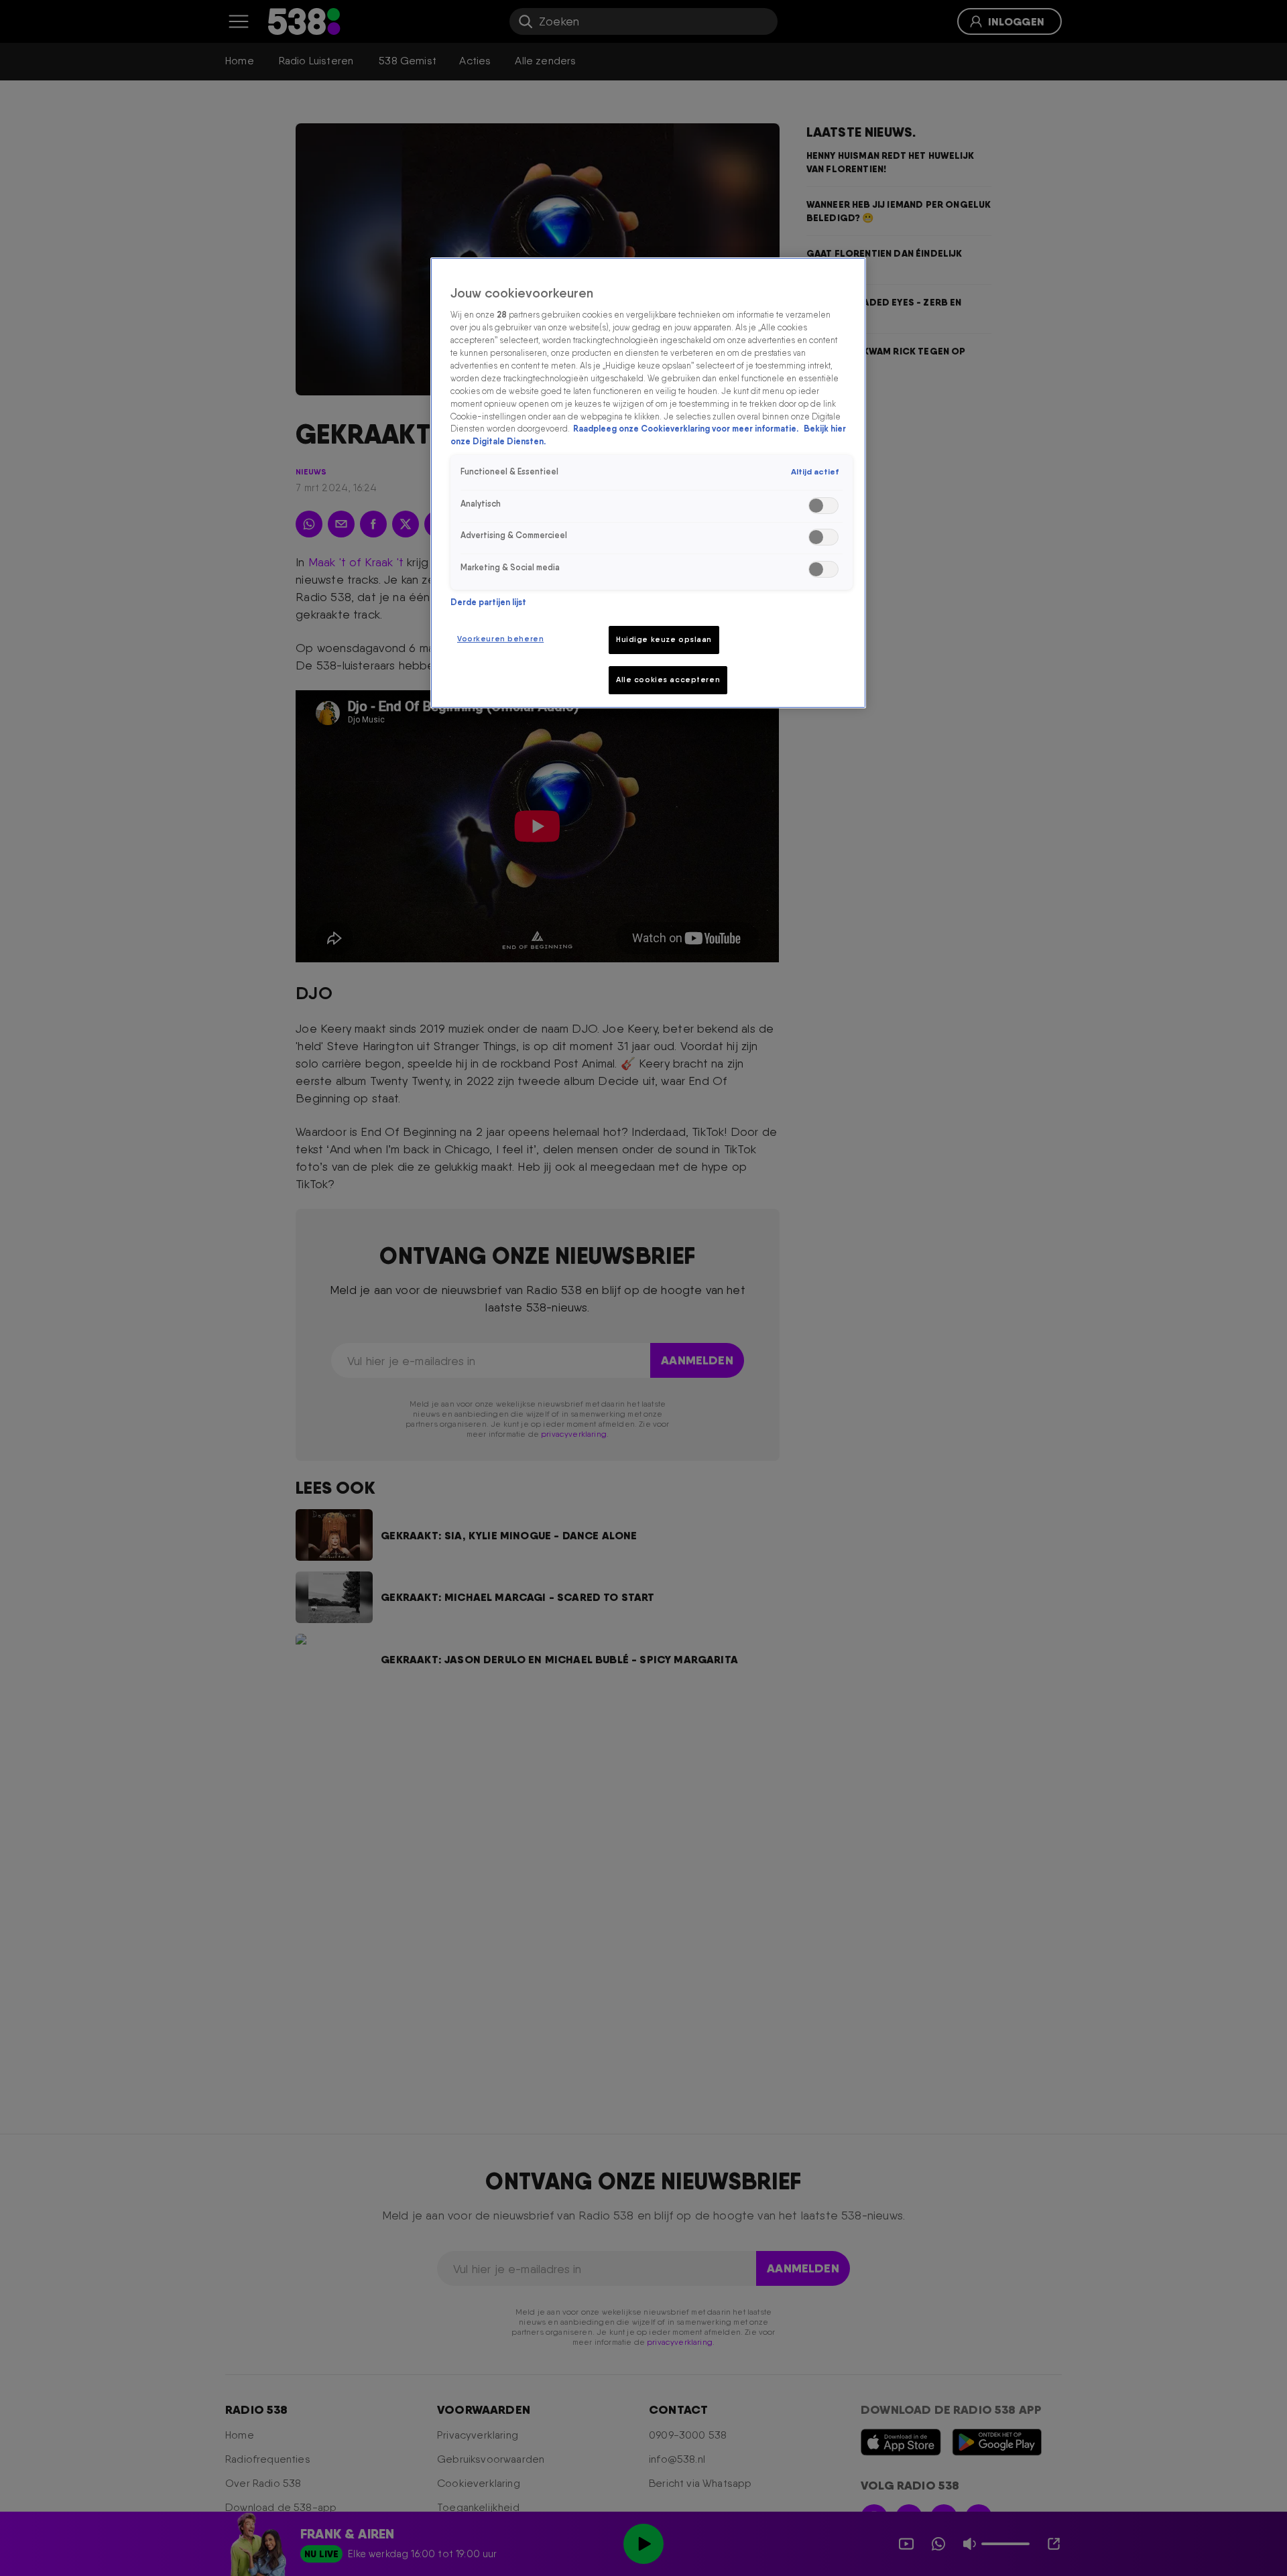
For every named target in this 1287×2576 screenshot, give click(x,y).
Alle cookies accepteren (668, 680)
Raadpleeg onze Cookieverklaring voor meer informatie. (687, 429)
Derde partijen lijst (488, 602)
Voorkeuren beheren (500, 639)
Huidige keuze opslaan (664, 639)
